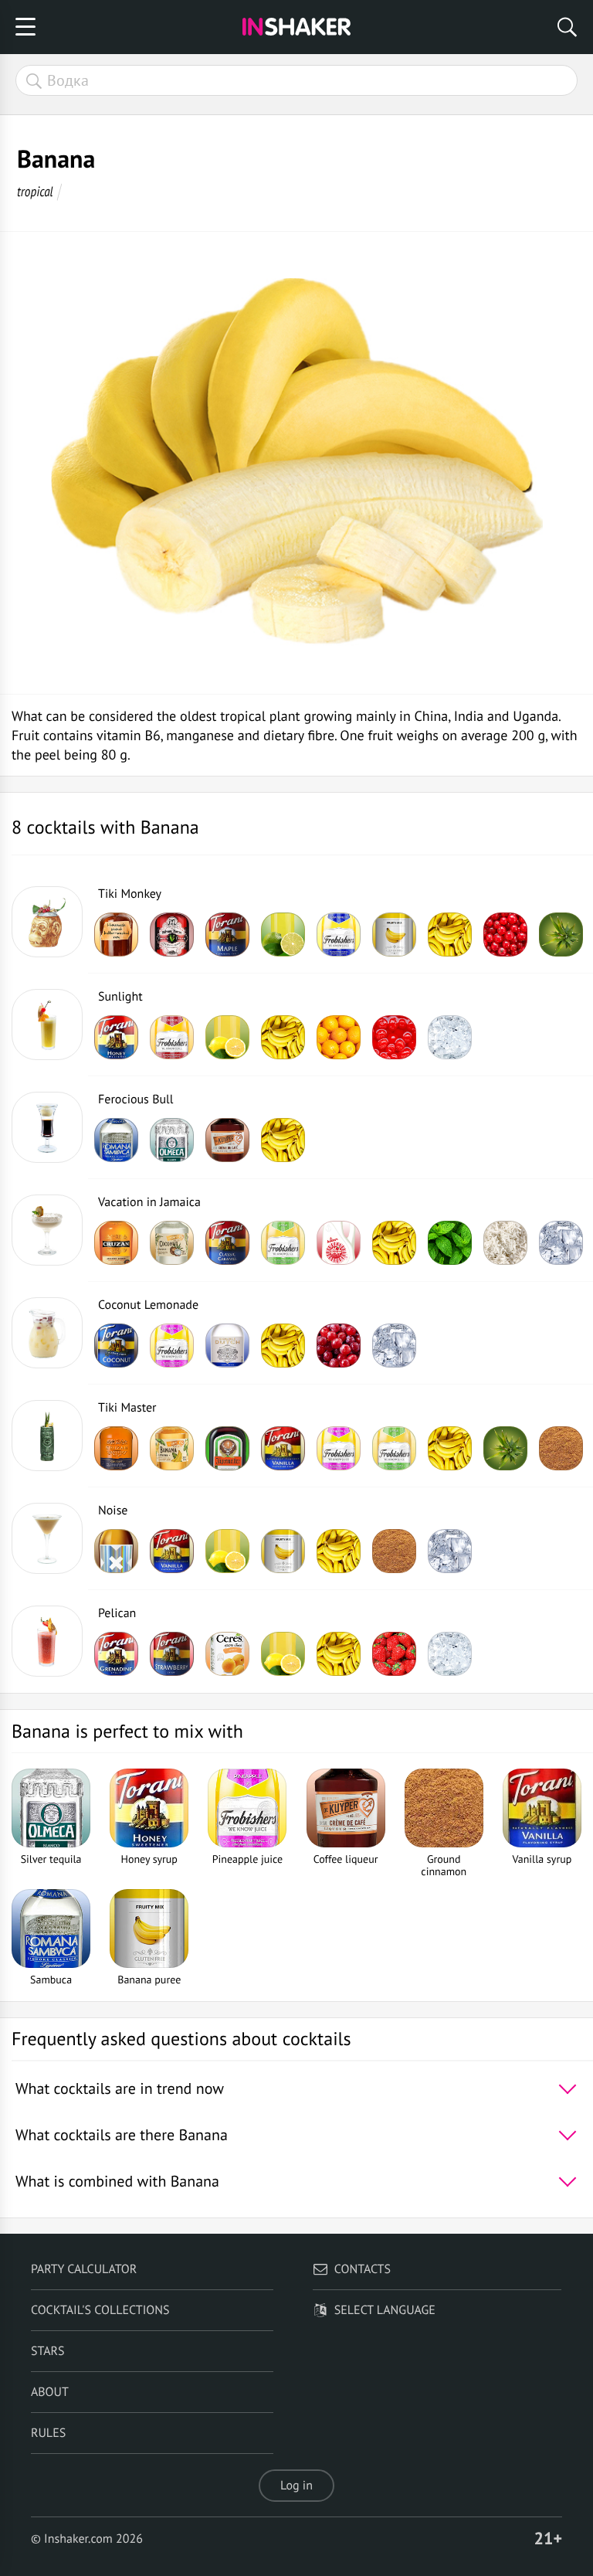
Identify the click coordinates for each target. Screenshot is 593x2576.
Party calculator (84, 2269)
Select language (385, 2310)
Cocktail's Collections (100, 2310)
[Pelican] (47, 1641)
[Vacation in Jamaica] (47, 1230)
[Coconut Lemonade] (47, 1333)
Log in (296, 2486)
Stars (48, 2351)
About (50, 2392)
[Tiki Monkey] (47, 922)
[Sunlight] (47, 1025)
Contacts (363, 2269)
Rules (48, 2433)
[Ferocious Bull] (47, 1127)
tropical (35, 191)
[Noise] (47, 1538)
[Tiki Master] (47, 1436)
